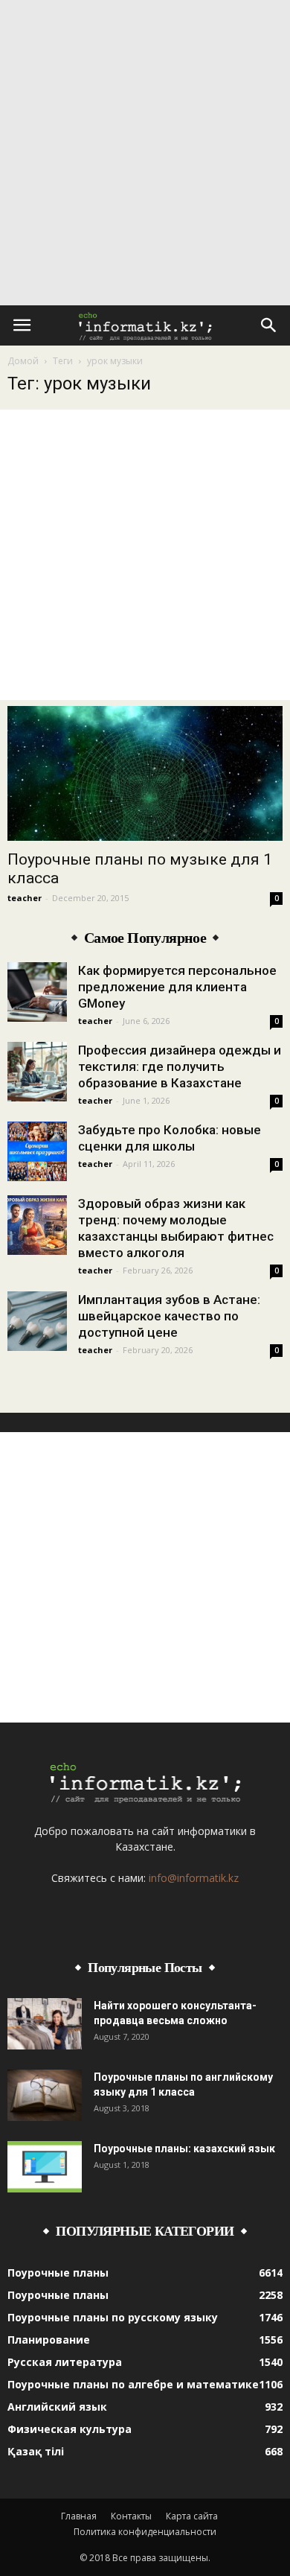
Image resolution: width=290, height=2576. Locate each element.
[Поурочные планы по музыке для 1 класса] (145, 773)
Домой (23, 361)
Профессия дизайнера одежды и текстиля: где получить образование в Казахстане (180, 1066)
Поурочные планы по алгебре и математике (133, 2384)
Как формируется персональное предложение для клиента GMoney (177, 987)
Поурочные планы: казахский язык (184, 2149)
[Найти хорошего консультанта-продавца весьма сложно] (45, 2024)
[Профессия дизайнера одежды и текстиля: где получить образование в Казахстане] (37, 1072)
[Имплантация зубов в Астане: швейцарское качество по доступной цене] (37, 1321)
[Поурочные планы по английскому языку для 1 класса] (45, 2095)
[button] (269, 325)
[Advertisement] (145, 153)
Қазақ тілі (36, 2451)
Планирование (49, 2340)
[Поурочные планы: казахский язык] (45, 2167)
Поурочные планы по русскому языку (113, 2317)
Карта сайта (192, 2516)
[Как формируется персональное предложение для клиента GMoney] (37, 992)
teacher (25, 898)
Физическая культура (70, 2429)
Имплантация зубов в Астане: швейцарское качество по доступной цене (169, 1316)
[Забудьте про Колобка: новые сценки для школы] (37, 1151)
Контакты (131, 2516)
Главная (79, 2516)
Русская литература (65, 2362)
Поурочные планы (58, 2273)
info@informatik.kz (194, 1878)
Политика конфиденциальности (145, 2532)
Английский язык (57, 2407)
